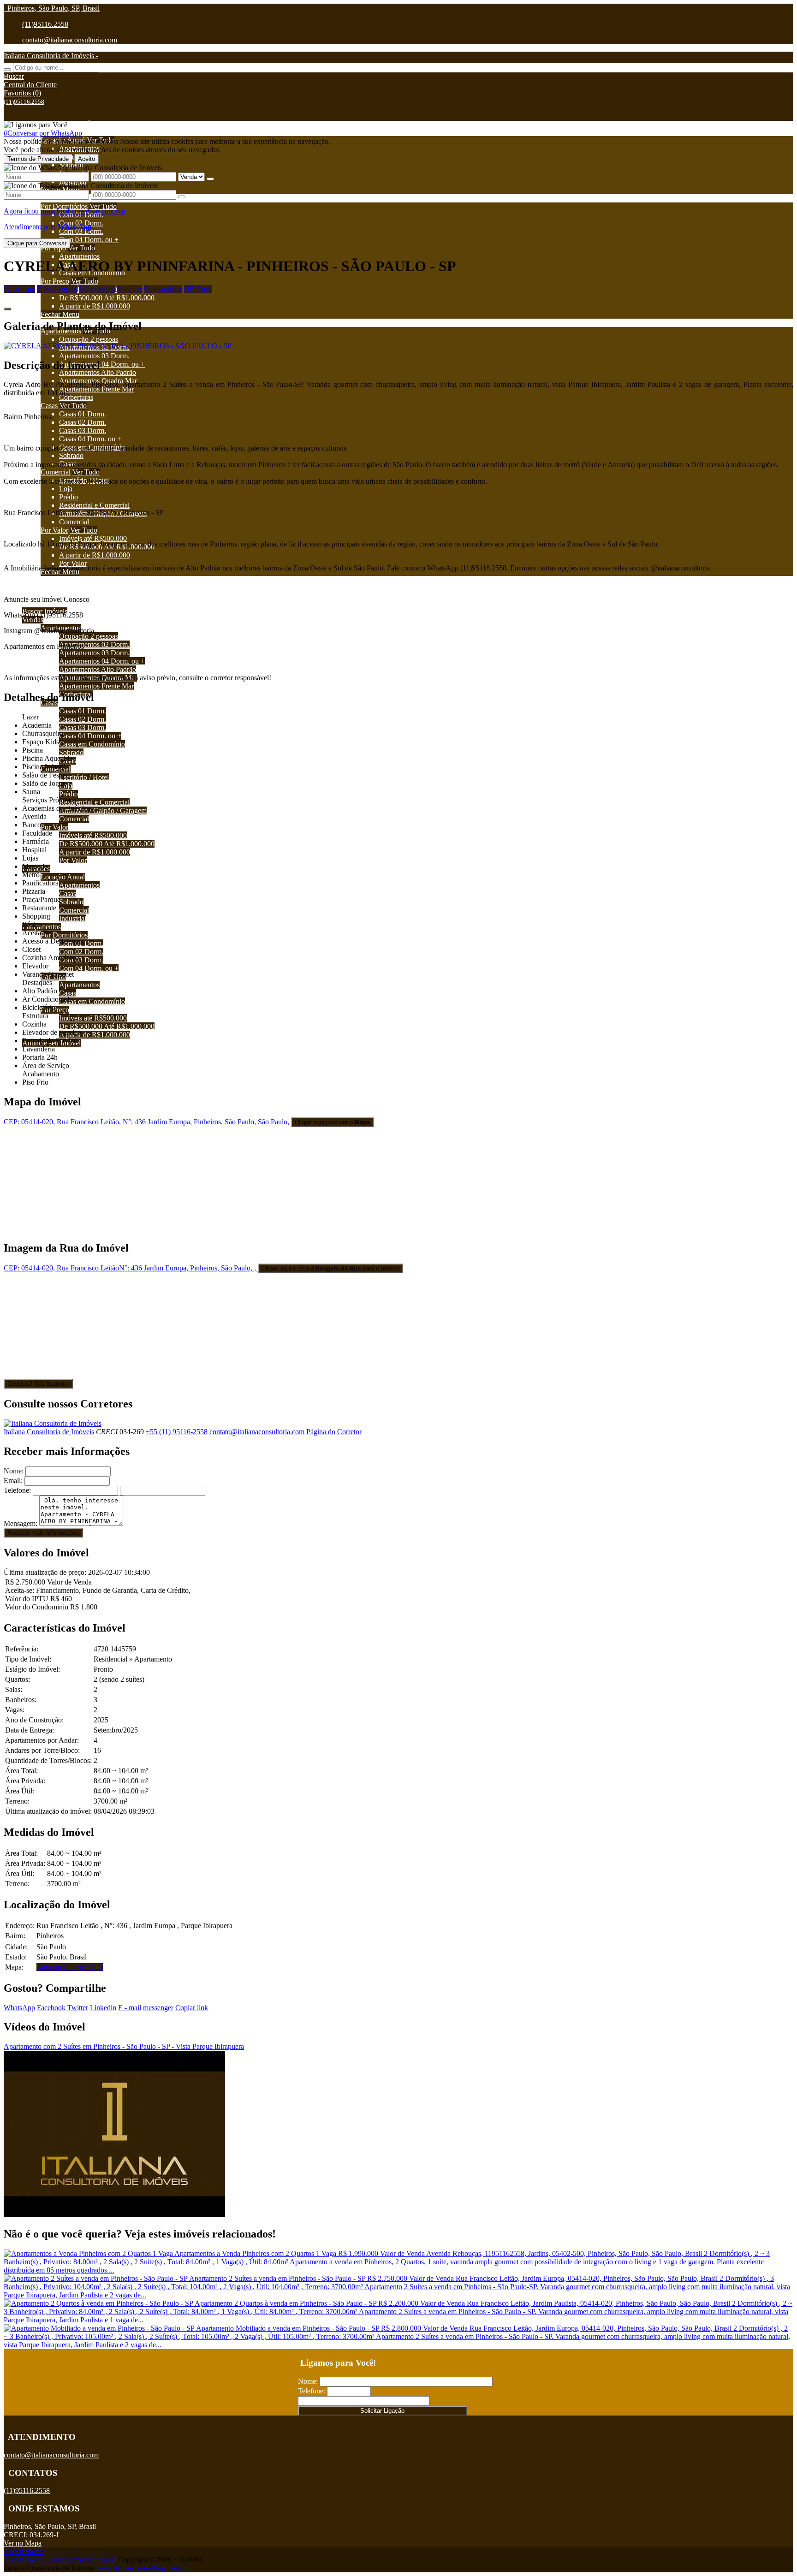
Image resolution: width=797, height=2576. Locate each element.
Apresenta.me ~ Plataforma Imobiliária (60, 2560)
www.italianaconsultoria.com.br (142, 2568)
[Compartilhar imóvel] (7, 309)
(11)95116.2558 (45, 24)
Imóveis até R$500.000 (93, 538)
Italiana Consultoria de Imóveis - (51, 56)
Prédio (68, 497)
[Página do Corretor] (53, 1423)
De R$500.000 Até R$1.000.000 (107, 298)
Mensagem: (21, 1523)
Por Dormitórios (64, 206)
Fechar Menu (60, 314)
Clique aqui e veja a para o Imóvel (330, 1268)
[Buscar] (7, 70)
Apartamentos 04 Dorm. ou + (102, 364)
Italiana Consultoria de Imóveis (49, 1432)
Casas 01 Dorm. (83, 414)
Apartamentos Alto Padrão (98, 372)
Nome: (14, 1471)
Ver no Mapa (23, 2543)
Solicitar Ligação (382, 2411)
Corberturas (76, 397)
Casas (49, 406)
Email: (13, 1481)
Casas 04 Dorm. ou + (90, 439)
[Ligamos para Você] (36, 125)
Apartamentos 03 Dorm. (94, 356)
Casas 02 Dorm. (83, 422)
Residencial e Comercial (94, 505)
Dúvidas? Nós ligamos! (38, 1384)
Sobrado (71, 455)
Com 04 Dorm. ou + (89, 240)
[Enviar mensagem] (210, 179)
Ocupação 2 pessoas (89, 339)
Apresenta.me (24, 2551)
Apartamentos (79, 256)
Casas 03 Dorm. (83, 430)
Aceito (86, 159)
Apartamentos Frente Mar (96, 389)
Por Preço (55, 281)
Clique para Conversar (37, 243)
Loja (66, 489)
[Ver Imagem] (398, 346)
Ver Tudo (103, 206)
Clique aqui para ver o (332, 1122)
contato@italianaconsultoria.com (70, 40)
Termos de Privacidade (38, 159)
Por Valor (54, 530)
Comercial (56, 472)
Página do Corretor (334, 1432)
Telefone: (17, 1490)
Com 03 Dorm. (81, 231)
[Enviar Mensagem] (182, 197)
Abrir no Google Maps (70, 1967)
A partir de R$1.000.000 (95, 306)
